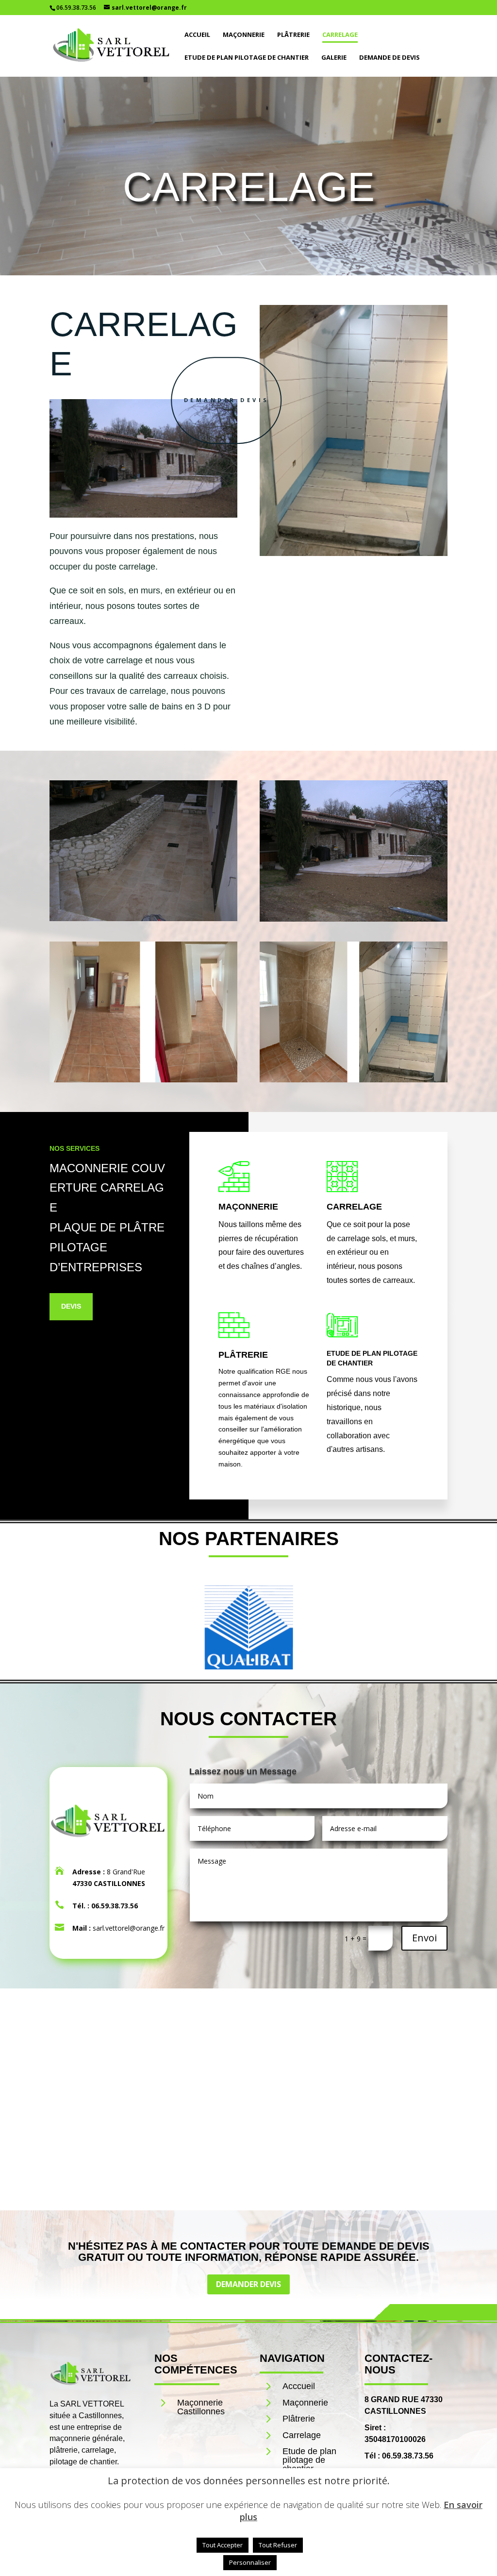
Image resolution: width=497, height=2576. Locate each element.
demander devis (227, 400)
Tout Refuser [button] (278, 2545)
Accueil (197, 35)
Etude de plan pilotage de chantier (247, 58)
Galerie (334, 58)
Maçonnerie (244, 35)
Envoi (424, 1938)
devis (71, 1306)
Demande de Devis (389, 58)
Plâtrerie (293, 35)
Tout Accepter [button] (223, 2545)
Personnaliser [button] (250, 2562)
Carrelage (340, 35)
